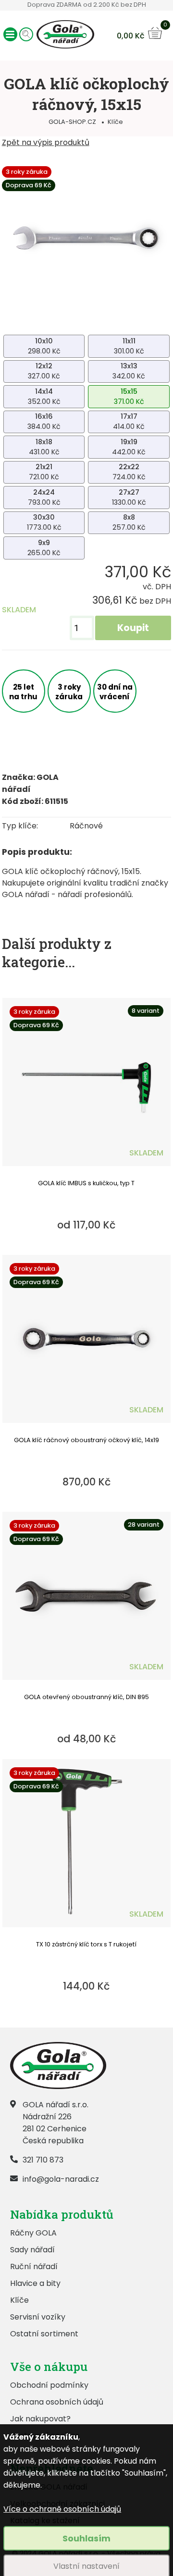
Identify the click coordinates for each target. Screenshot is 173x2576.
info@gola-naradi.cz (61, 2179)
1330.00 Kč (129, 497)
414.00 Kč (129, 421)
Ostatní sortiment (44, 2334)
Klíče (115, 122)
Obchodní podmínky (49, 2385)
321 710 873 (43, 2160)
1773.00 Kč (44, 522)
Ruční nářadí (34, 2266)
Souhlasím (86, 2538)
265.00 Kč (44, 548)
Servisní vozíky (38, 2317)
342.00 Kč (129, 371)
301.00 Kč (129, 346)
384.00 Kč (44, 421)
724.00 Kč (129, 472)
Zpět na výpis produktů (46, 142)
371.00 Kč (129, 396)
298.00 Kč (44, 346)
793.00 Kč (44, 497)
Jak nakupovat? (40, 2419)
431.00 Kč (44, 447)
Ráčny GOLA (33, 2233)
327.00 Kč (44, 371)
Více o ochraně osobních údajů (62, 2509)
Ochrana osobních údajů (57, 2402)
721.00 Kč (44, 472)
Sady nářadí (32, 2250)
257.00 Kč (129, 522)
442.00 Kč (129, 447)
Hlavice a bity (35, 2283)
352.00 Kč (44, 396)
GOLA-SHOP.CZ (72, 122)
